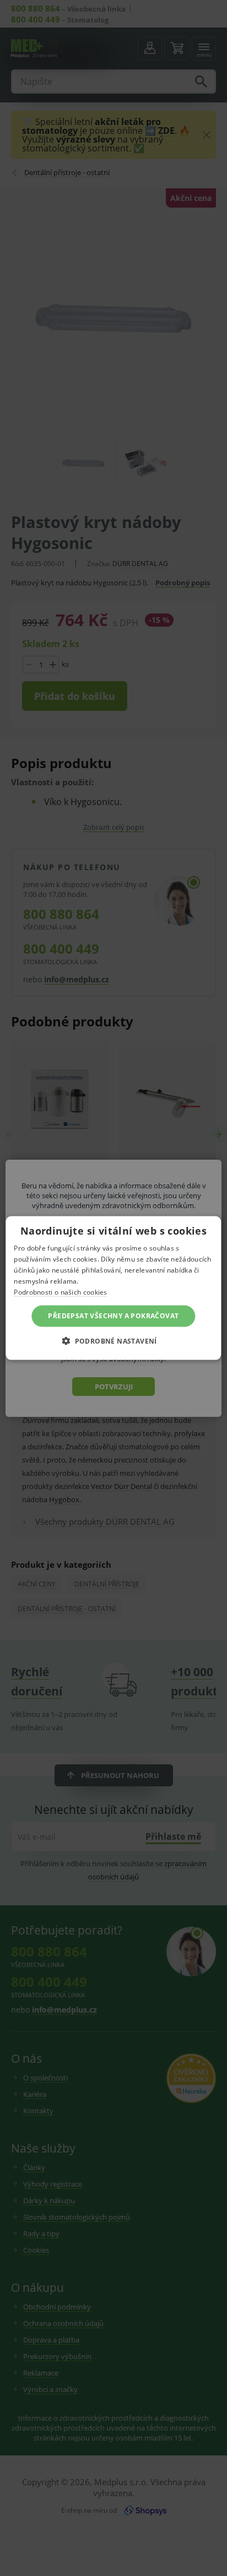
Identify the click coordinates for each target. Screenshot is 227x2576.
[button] (113, 1340)
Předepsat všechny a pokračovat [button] (113, 1316)
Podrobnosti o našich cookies (60, 1292)
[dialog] (113, 1288)
